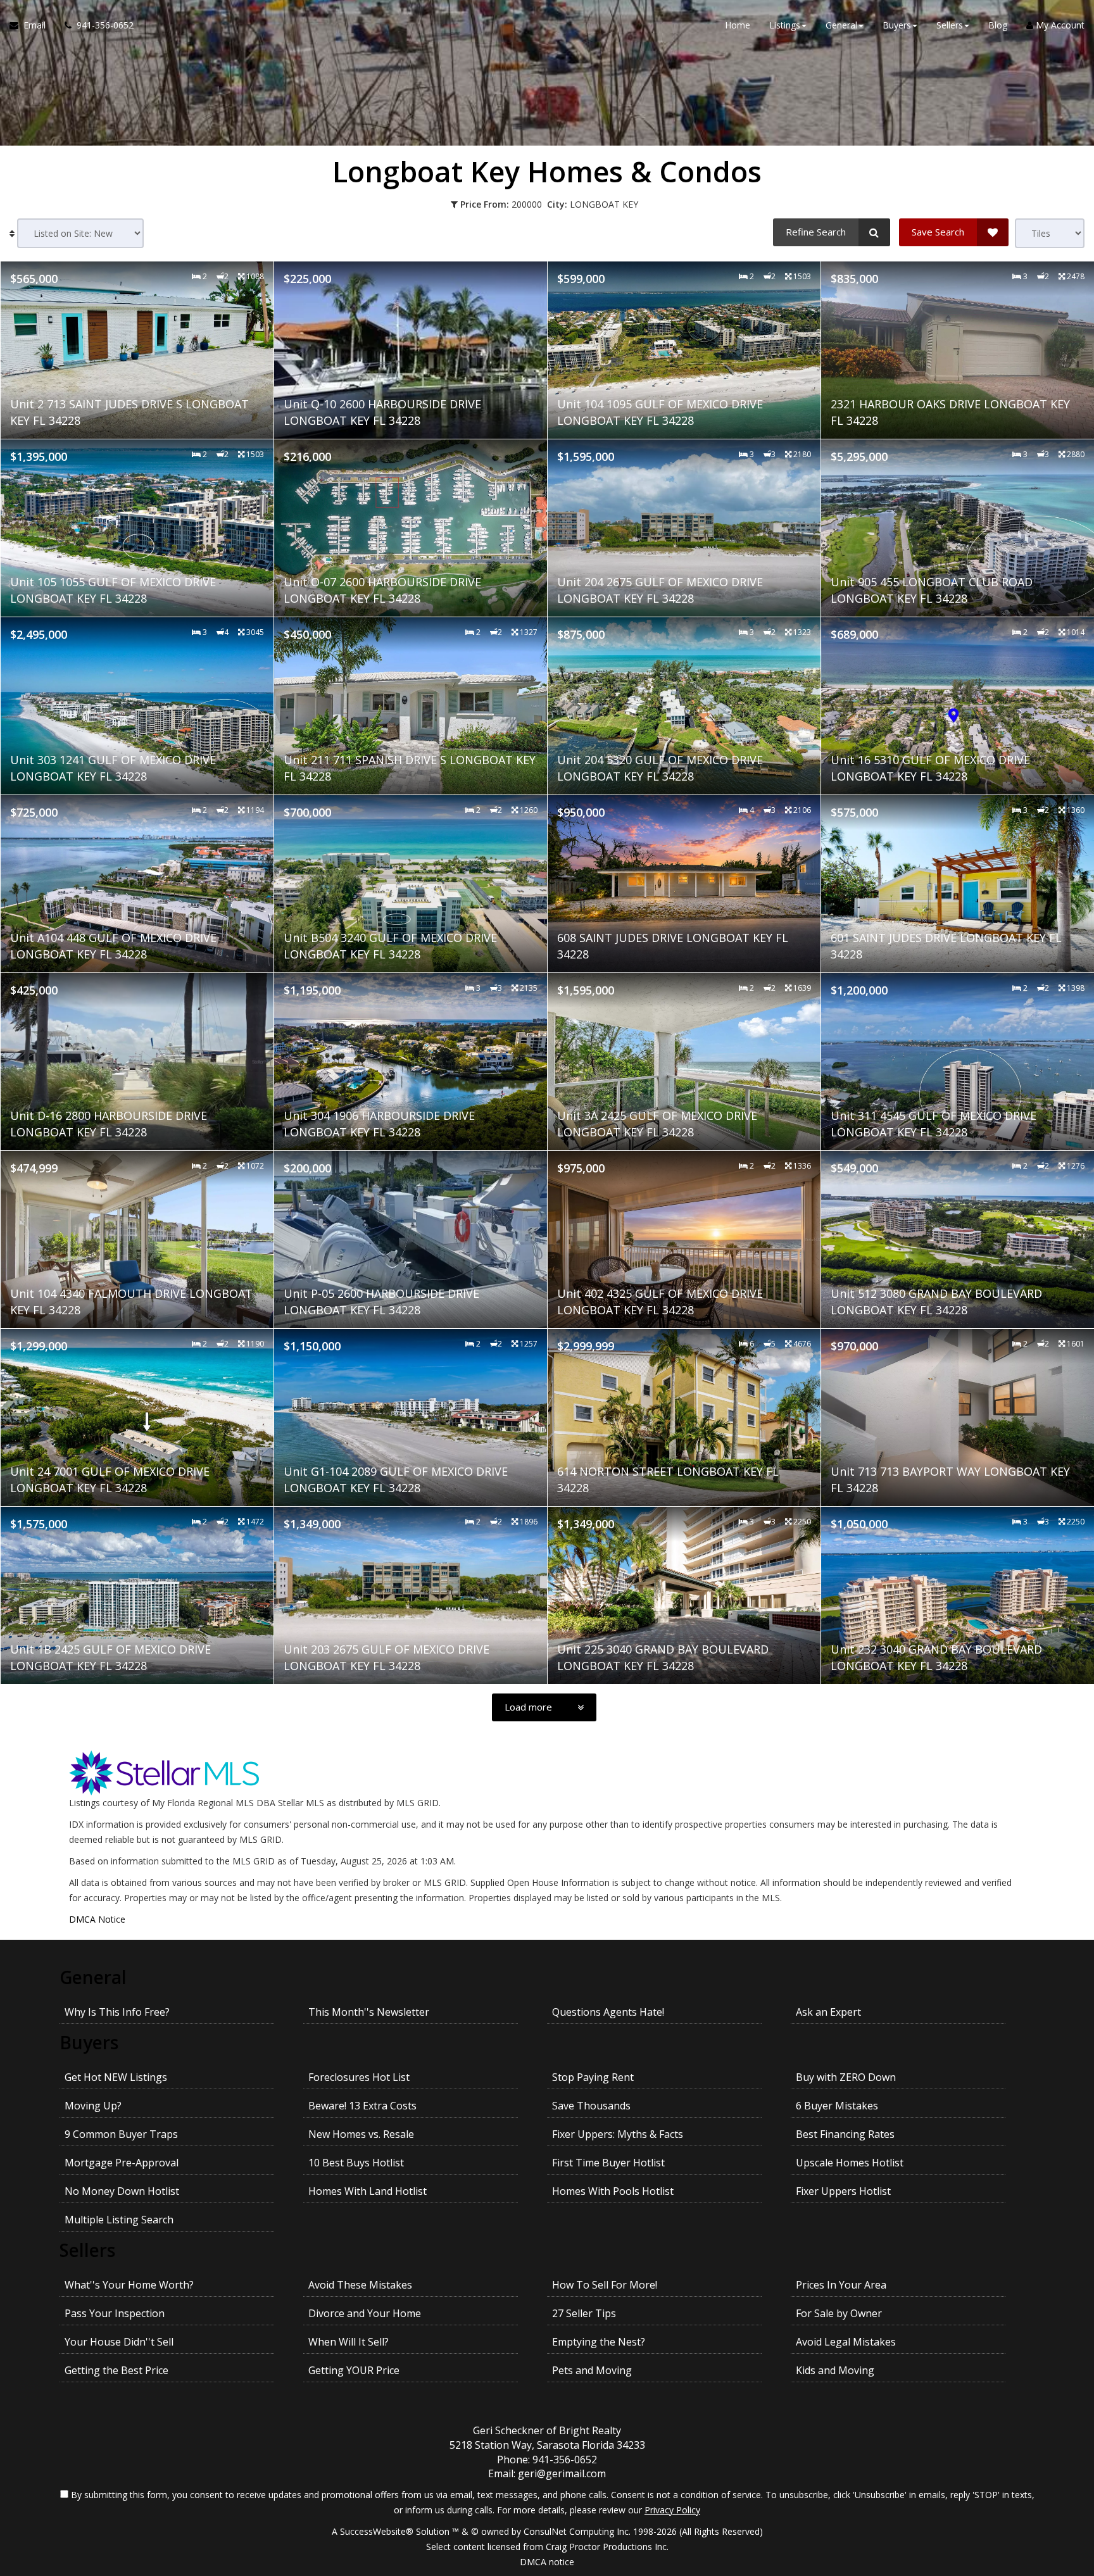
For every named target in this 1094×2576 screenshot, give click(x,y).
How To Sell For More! (605, 2285)
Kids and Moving (835, 2370)
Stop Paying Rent (593, 2077)
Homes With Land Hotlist (368, 2191)
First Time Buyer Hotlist (608, 2163)
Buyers (89, 2042)
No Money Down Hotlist (122, 2191)
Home (738, 25)
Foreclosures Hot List (359, 2077)
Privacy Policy (672, 2510)
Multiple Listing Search (119, 2220)
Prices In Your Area (841, 2285)
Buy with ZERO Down (846, 2077)
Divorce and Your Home (365, 2313)
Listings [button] (785, 25)
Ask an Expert (828, 2012)
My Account (1059, 25)
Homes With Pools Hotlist (613, 2191)
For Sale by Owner (839, 2313)
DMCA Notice (97, 1919)
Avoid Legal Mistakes (846, 2342)
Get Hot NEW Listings (116, 2077)
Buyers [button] (897, 25)
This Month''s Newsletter (369, 2012)
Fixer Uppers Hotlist (843, 2191)
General (93, 1977)
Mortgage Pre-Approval (122, 2163)
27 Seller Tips (584, 2313)
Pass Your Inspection (115, 2313)
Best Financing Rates (845, 2134)
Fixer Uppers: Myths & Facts (618, 2134)
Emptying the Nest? (599, 2342)
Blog (998, 25)
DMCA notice (547, 2562)
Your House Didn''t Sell (119, 2342)
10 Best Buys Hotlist (356, 2163)
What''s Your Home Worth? (129, 2285)
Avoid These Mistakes (360, 2285)
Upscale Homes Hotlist (850, 2163)
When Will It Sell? (349, 2342)
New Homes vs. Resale (361, 2134)
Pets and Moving (592, 2370)
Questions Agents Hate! (608, 2012)
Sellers (87, 2250)
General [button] (841, 25)
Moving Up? (93, 2106)
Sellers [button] (950, 25)
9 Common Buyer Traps (121, 2134)
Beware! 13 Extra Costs (362, 2106)
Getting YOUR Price (354, 2370)
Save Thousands (591, 2106)
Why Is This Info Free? (117, 2012)
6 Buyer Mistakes (837, 2106)
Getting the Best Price (116, 2370)
